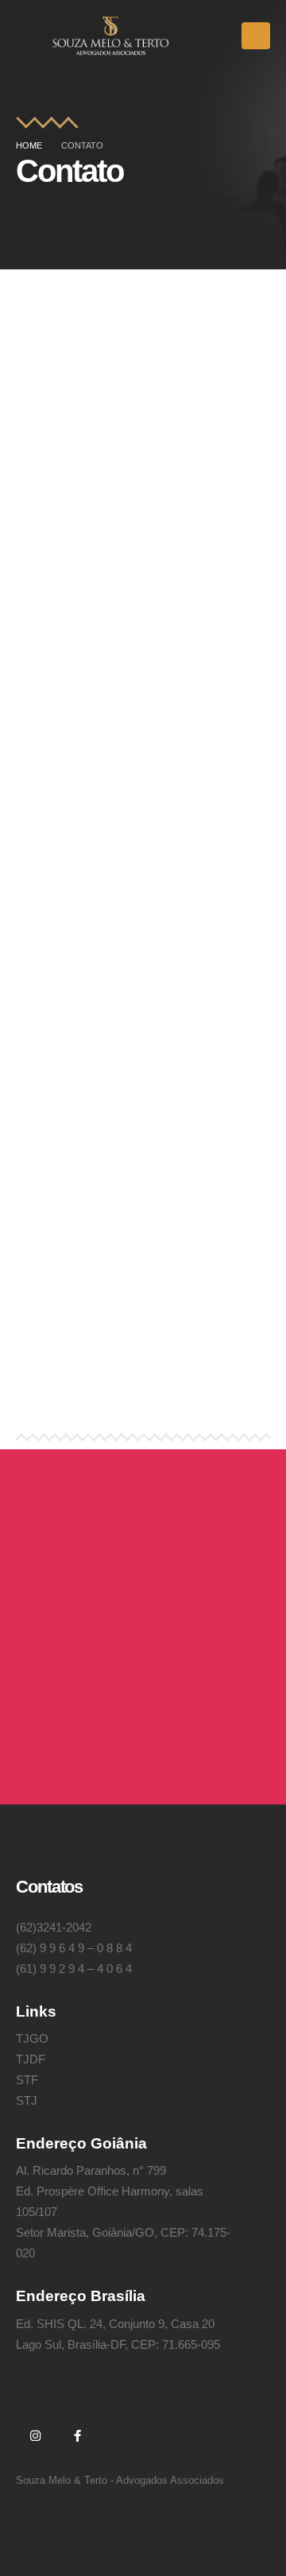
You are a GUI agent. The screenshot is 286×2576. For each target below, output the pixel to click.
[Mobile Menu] (256, 36)
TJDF (31, 2059)
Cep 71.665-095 (143, 1381)
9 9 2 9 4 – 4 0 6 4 (86, 1969)
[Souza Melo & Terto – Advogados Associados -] (111, 36)
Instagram (35, 2435)
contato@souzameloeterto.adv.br (143, 439)
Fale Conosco (91, 1725)
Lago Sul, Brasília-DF (143, 1361)
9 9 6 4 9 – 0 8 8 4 (86, 1948)
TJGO (32, 2038)
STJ (27, 2100)
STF (27, 2080)
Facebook (77, 2435)
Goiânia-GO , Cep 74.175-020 (143, 998)
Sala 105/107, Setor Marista (143, 977)
